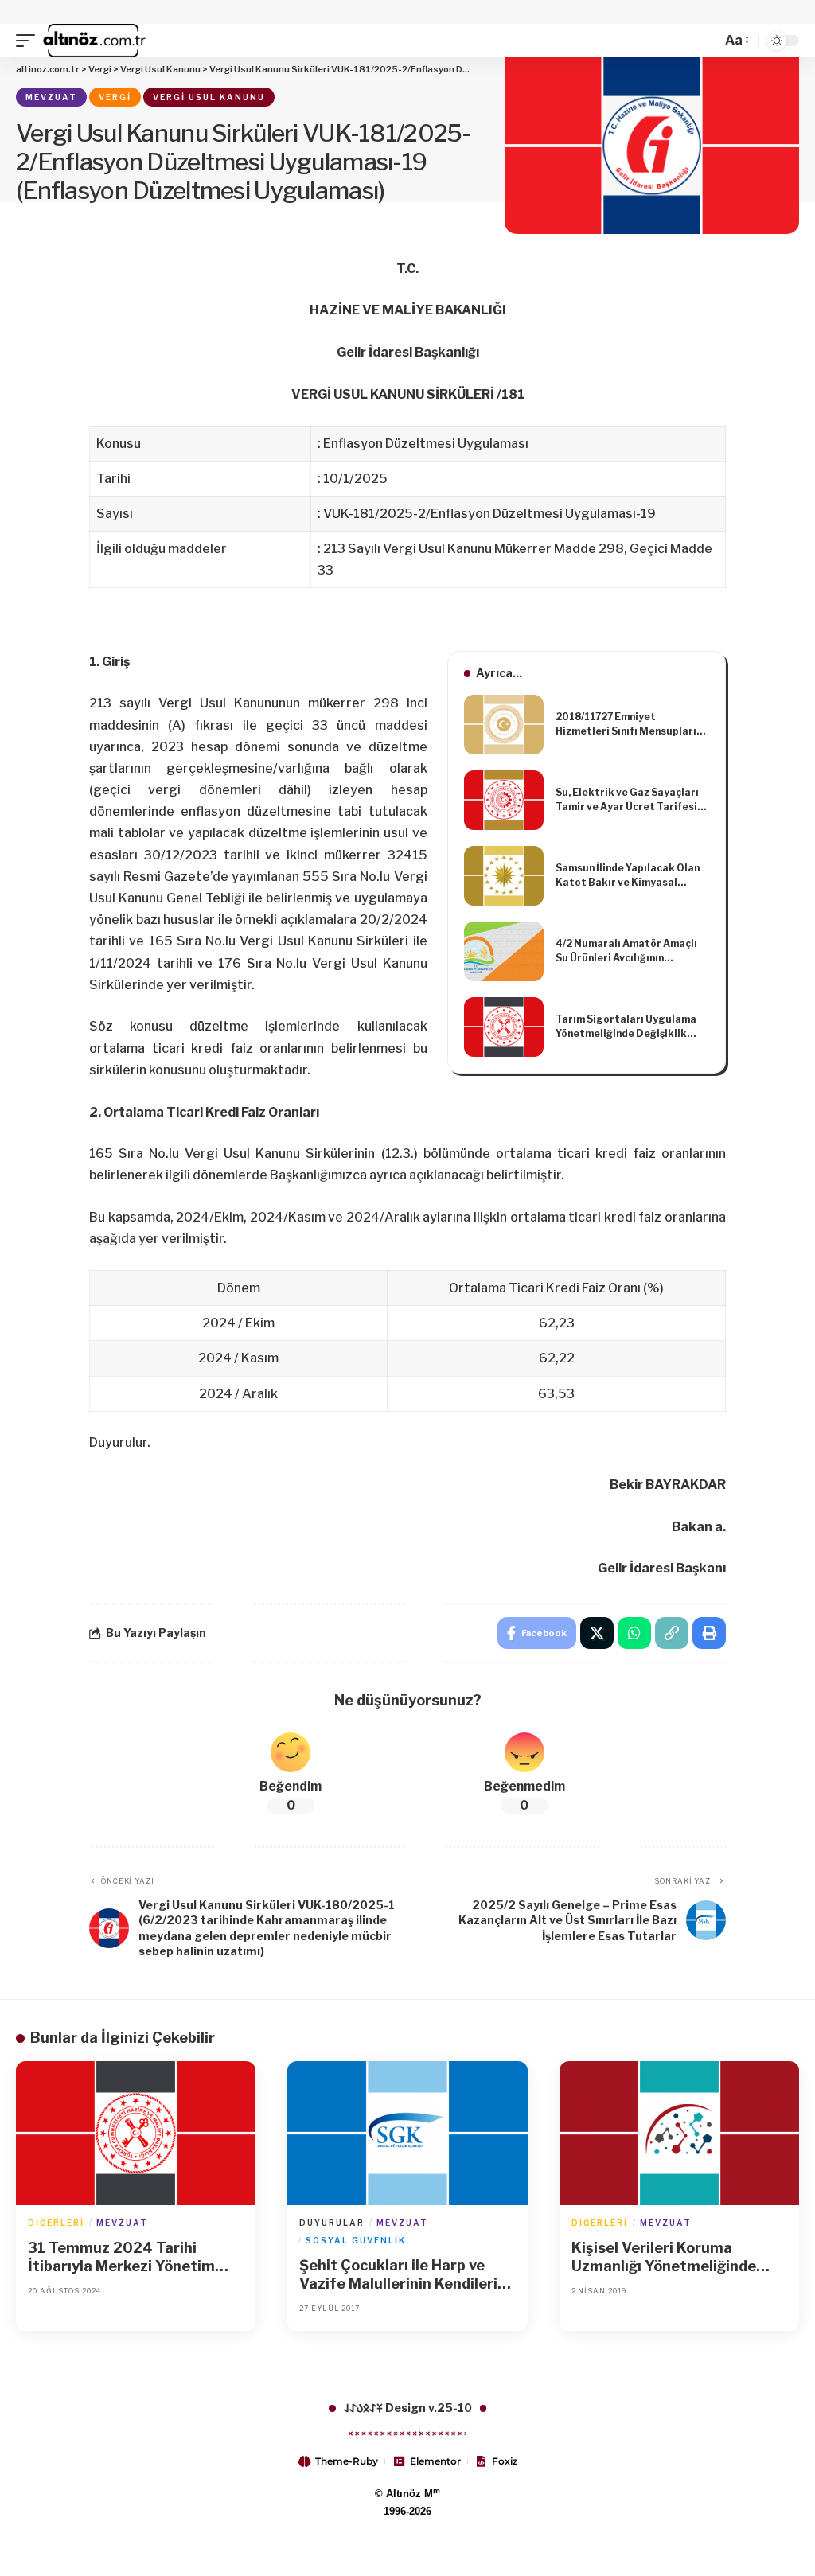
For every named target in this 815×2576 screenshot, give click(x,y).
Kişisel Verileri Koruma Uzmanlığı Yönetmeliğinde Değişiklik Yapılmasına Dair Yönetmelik (667, 2258)
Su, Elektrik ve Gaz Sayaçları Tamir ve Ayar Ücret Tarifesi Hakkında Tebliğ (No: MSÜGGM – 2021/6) (632, 800)
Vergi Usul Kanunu (209, 97)
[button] (29, 41)
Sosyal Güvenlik (356, 2240)
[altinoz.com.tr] (94, 41)
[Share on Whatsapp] (634, 1633)
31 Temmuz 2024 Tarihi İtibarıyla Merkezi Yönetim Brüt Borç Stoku (121, 2258)
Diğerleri (56, 2223)
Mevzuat (51, 97)
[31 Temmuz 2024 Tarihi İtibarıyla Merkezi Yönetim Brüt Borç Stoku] (136, 2133)
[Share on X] (597, 1633)
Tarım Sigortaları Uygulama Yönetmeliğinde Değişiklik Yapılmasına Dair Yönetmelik (627, 1027)
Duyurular (332, 2223)
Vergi (115, 97)
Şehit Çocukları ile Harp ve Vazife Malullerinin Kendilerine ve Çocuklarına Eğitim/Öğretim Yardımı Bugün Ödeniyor (407, 2275)
